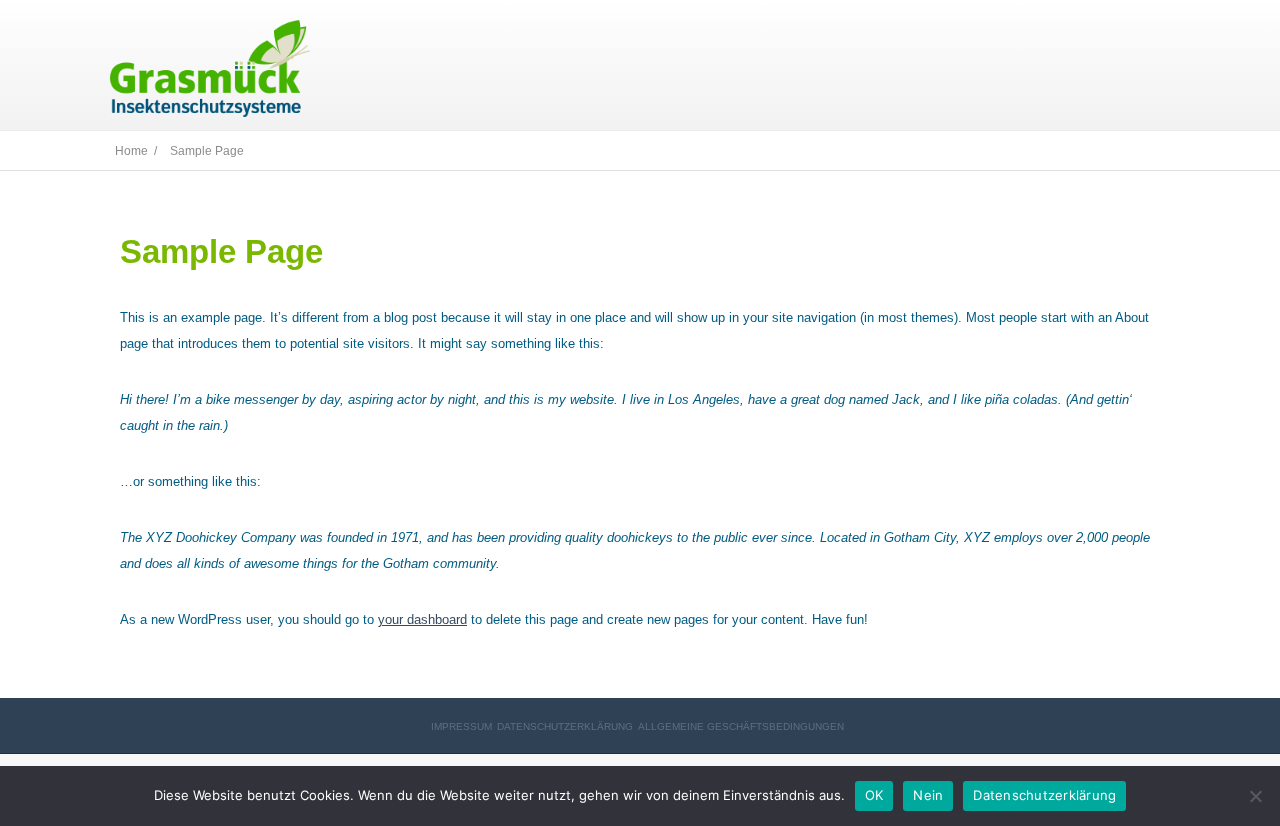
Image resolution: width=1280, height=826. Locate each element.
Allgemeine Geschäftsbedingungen (741, 726)
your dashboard (422, 619)
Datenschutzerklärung (565, 726)
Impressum (461, 726)
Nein (928, 795)
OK (874, 795)
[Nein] (1255, 796)
